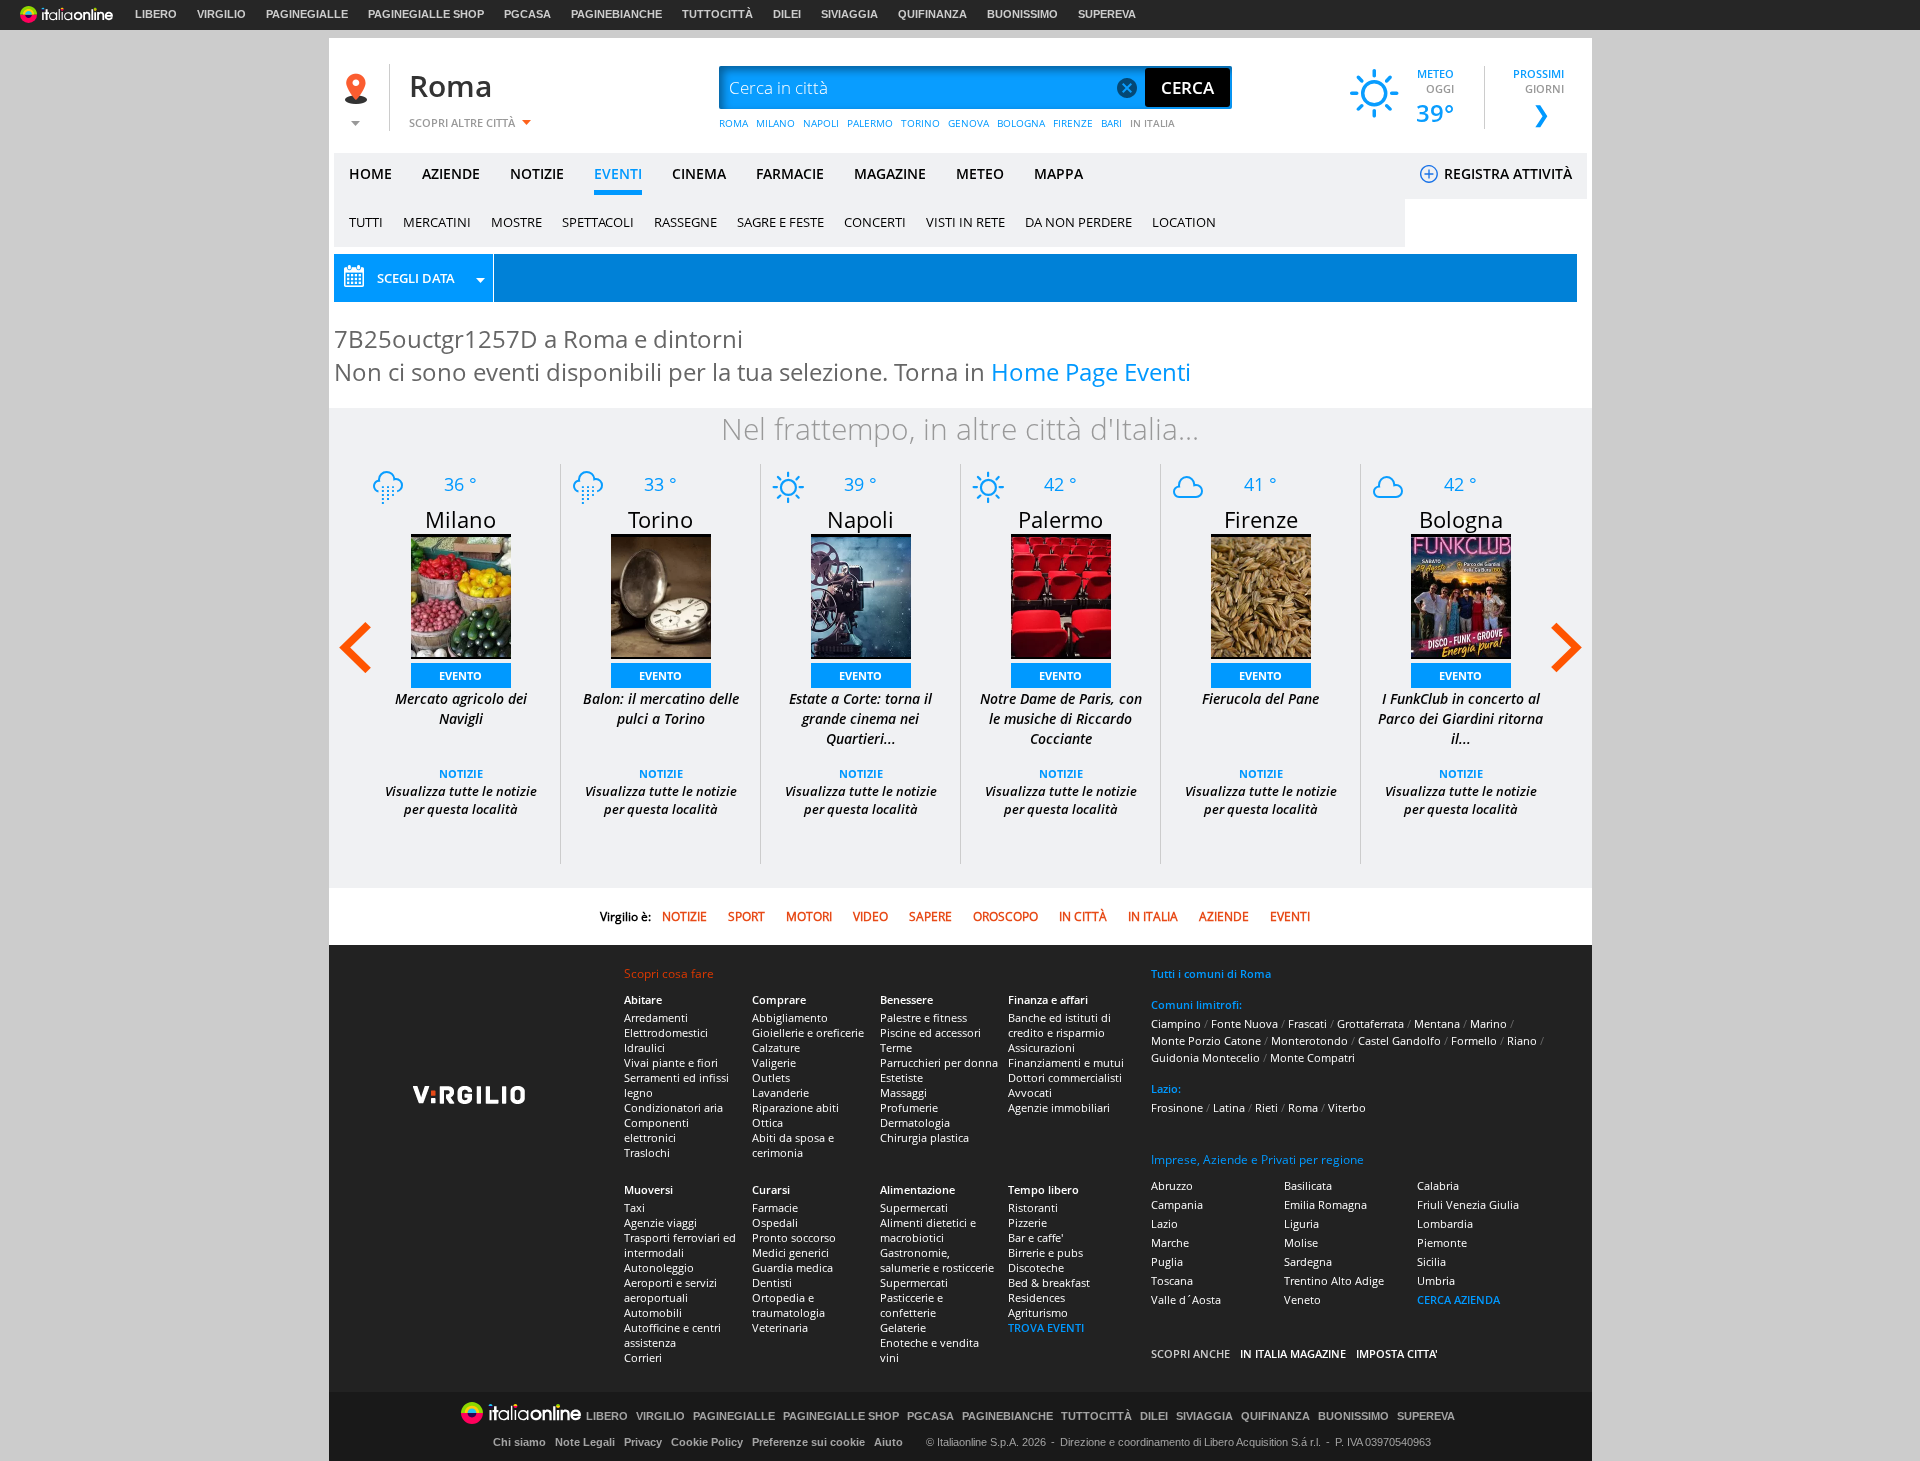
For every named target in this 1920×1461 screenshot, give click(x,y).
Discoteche (1036, 1267)
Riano (1522, 1040)
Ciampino (1176, 1023)
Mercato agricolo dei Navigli (461, 708)
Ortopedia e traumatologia (788, 1305)
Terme (896, 1047)
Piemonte (1442, 1242)
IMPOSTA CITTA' (1397, 1353)
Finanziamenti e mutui (1066, 1062)
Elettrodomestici (666, 1032)
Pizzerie (1027, 1222)
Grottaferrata (1370, 1023)
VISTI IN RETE (965, 222)
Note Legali (585, 1442)
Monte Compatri (1312, 1057)
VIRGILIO (221, 14)
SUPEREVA (1107, 14)
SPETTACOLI (598, 222)
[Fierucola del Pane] (1261, 594)
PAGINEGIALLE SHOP (426, 14)
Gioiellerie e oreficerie (808, 1032)
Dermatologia (915, 1122)
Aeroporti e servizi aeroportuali (670, 1290)
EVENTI (618, 173)
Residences (1036, 1297)
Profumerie (909, 1107)
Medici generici (790, 1252)
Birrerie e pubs (1045, 1252)
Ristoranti (1033, 1207)
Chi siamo (519, 1442)
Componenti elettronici (656, 1130)
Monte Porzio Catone (1206, 1040)
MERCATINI (437, 222)
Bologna (1461, 519)
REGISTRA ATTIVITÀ (1506, 173)
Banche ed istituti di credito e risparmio (1059, 1025)
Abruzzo (1172, 1185)
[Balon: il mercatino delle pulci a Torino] (661, 594)
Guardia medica (792, 1267)
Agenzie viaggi (660, 1222)
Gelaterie (903, 1327)
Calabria (1438, 1185)
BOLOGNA (1021, 123)
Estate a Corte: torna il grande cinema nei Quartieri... (860, 718)
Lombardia (1445, 1223)
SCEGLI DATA (416, 278)
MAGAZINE (890, 173)
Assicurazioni (1041, 1047)
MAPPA (1058, 173)
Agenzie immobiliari (1059, 1107)
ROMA (733, 123)
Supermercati (914, 1207)
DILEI (787, 14)
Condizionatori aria (673, 1107)
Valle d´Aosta (1186, 1299)
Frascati (1307, 1023)
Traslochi (647, 1152)
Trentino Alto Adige (1334, 1280)
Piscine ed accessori (930, 1032)
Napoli (860, 519)
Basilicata (1308, 1185)
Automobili (653, 1312)
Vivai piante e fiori (671, 1062)
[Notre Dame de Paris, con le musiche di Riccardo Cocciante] (1061, 594)
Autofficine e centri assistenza (672, 1335)
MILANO (775, 123)
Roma (450, 85)
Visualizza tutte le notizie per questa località (461, 800)
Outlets (771, 1077)
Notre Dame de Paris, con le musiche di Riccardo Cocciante (1061, 718)
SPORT (746, 916)
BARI (1111, 123)
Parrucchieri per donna (939, 1062)
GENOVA (968, 123)
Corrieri (643, 1357)
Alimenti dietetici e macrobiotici (928, 1230)
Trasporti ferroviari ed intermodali (680, 1245)
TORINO (920, 123)
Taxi (634, 1207)
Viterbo (1347, 1107)
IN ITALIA (1152, 123)
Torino (660, 519)
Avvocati (1030, 1092)
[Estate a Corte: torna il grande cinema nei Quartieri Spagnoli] (861, 594)
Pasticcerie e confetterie (911, 1305)
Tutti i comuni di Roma (1211, 973)
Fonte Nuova (1244, 1023)
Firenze (1261, 519)
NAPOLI (821, 123)
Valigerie (774, 1062)
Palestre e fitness (923, 1017)
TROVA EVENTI (1046, 1327)
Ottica (767, 1122)
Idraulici (644, 1047)
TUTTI (366, 222)
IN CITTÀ (1083, 916)
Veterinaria (780, 1327)
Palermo (1060, 519)
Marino (1488, 1023)
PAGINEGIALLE (307, 14)
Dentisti (772, 1282)
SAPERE (930, 916)
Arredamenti (656, 1017)
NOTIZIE (537, 173)
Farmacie (775, 1207)
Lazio (1164, 1223)
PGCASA (527, 14)
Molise (1301, 1242)
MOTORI (809, 916)
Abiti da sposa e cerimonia (793, 1145)
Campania (1177, 1204)
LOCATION (1184, 222)
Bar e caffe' (1035, 1237)
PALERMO (870, 123)
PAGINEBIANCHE (616, 14)
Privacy (643, 1442)
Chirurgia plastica (924, 1137)
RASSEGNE (685, 222)
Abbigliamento (790, 1017)
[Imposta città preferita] (359, 88)
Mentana (1437, 1023)
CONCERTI (875, 222)
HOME (370, 173)
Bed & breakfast (1049, 1282)
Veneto (1302, 1299)
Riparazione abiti (795, 1107)
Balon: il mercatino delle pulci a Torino (661, 708)
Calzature (776, 1047)
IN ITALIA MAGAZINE (1293, 1353)
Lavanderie (780, 1092)
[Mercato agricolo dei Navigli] (461, 594)
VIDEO (870, 916)
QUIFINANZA (932, 14)
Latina (1229, 1107)
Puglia (1167, 1261)
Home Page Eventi (1091, 371)
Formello (1474, 1040)
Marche (1170, 1242)
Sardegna (1308, 1261)
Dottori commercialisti (1065, 1077)
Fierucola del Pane (1260, 698)
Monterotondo (1309, 1040)
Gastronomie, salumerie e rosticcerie (937, 1260)
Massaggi (903, 1092)
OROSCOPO (1005, 916)
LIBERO (156, 14)
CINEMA (699, 173)
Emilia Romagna (1325, 1204)
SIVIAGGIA (849, 14)
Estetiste (901, 1077)
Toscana (1172, 1280)
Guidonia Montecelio (1205, 1057)
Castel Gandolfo (1399, 1040)
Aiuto (888, 1442)
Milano (460, 519)
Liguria (1301, 1223)
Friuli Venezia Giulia (1468, 1204)
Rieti (1266, 1107)
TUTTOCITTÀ (717, 14)
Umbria (1436, 1280)
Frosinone (1177, 1107)
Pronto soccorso (794, 1237)
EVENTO (460, 675)
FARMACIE (790, 173)
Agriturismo (1038, 1312)
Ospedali (775, 1222)
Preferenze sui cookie (808, 1442)
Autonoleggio (659, 1267)
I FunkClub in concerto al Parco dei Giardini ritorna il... (1460, 718)
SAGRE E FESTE (780, 222)
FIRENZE (1073, 123)
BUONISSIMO (1022, 14)
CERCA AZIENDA (1458, 1299)
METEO (980, 173)
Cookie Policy (707, 1442)
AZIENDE (451, 173)
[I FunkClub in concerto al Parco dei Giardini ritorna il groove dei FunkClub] (1461, 594)
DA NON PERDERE (1078, 222)
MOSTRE (516, 222)
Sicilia (1431, 1261)
